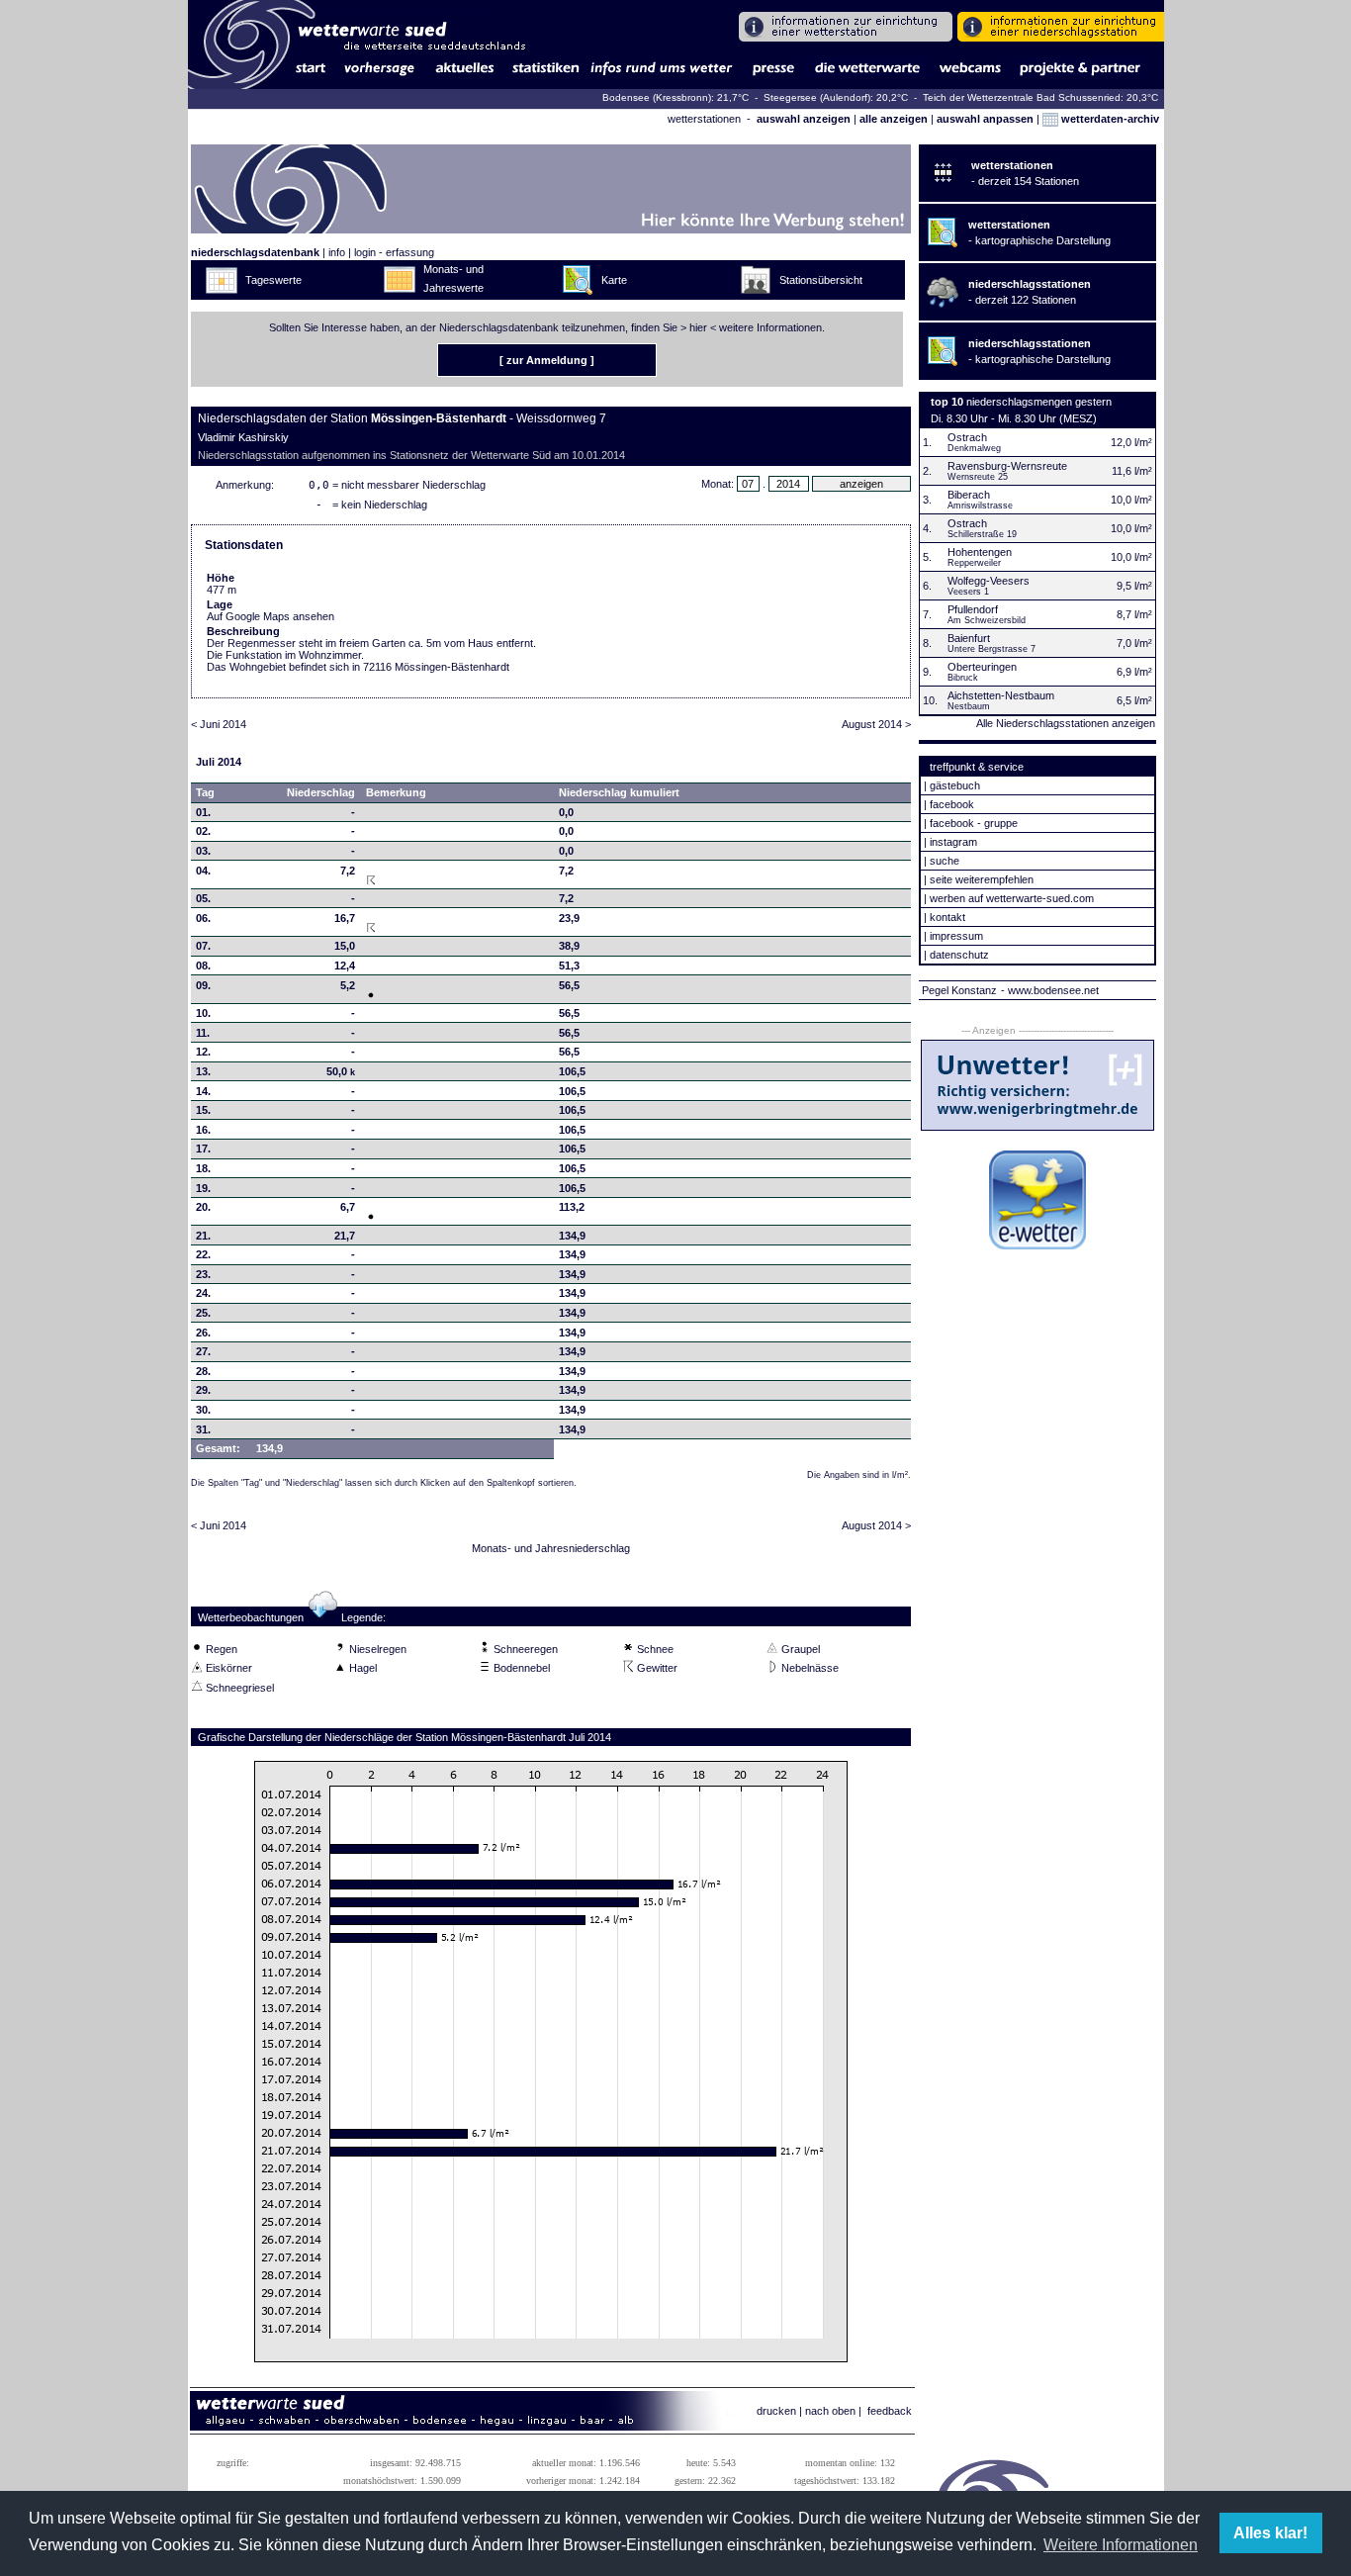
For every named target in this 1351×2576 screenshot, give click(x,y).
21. (203, 1236)
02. (203, 831)
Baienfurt (969, 638)
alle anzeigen (894, 119)
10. (203, 1013)
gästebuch (955, 785)
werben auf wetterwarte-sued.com (1012, 898)
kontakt (947, 917)
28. (203, 1371)
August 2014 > (876, 724)
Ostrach (967, 437)
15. (203, 1110)
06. (203, 918)
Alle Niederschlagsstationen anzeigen (1066, 723)
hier (698, 327)
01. (203, 812)
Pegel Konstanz (959, 990)
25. (203, 1313)
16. (203, 1130)
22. (203, 1254)
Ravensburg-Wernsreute (1007, 466)
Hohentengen (980, 552)
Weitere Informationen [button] (1121, 2545)
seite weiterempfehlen (982, 879)
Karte (614, 280)
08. (203, 966)
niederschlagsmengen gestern (1039, 402)
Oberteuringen (982, 667)
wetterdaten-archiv (1109, 119)
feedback (890, 2411)
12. (203, 1052)
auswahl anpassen (985, 119)
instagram (953, 842)
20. (203, 1207)
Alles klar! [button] (1270, 2533)
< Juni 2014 (219, 724)
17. (203, 1149)
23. (203, 1274)
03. (203, 851)
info (337, 252)
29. (203, 1390)
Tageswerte (273, 280)
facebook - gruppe (974, 823)
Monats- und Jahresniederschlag (551, 1548)
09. (203, 985)
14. (203, 1091)
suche (945, 861)
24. (203, 1293)
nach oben (830, 2411)
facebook (952, 804)
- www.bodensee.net (1050, 990)
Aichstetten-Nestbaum (1001, 695)
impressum (956, 936)
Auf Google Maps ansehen (270, 616)
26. (203, 1333)
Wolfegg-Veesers (989, 581)
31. (203, 1429)
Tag (205, 792)
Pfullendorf (973, 609)
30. (203, 1410)
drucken (776, 2411)
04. (203, 871)
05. (203, 898)
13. (203, 1071)
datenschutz (959, 955)
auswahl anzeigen (804, 119)
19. (203, 1188)
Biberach (969, 495)
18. (203, 1168)
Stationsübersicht (821, 280)
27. (203, 1351)
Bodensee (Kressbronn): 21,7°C (677, 97)
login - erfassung (394, 252)
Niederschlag (321, 792)
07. (203, 946)
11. (203, 1033)
